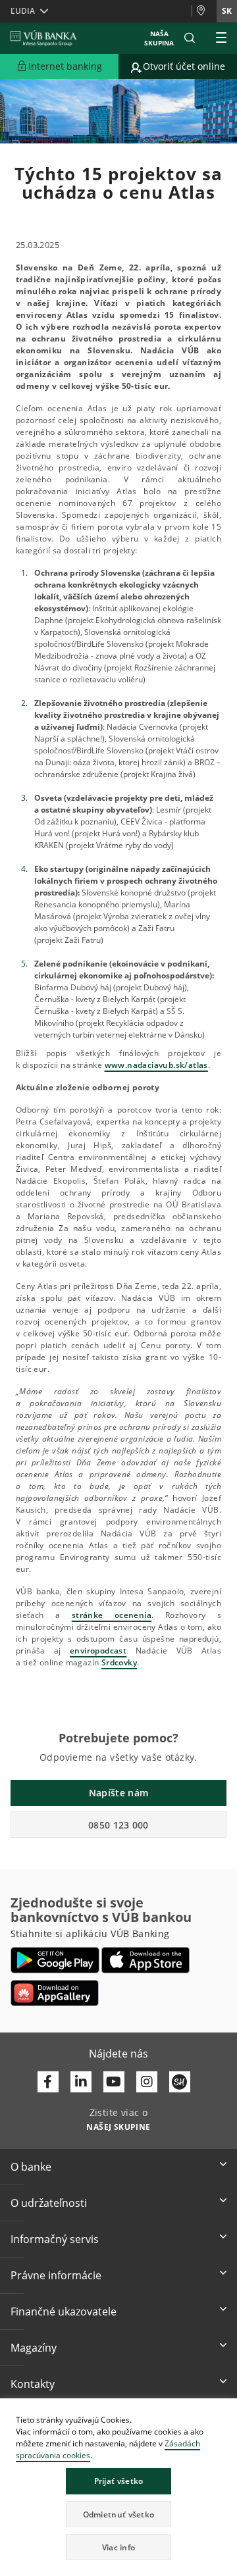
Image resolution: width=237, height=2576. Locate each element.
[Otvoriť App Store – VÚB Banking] (146, 1960)
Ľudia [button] (23, 11)
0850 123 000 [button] (118, 1825)
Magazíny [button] (34, 2348)
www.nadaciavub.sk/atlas (156, 1065)
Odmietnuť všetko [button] (119, 2514)
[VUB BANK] (44, 38)
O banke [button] (31, 2167)
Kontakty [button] (33, 2384)
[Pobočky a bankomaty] (204, 11)
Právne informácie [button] (56, 2275)
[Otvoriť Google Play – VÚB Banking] (55, 1960)
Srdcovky (119, 1662)
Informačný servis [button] (55, 2239)
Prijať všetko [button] (119, 2481)
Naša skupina (159, 38)
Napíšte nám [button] (118, 1793)
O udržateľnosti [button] (49, 2203)
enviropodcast (98, 1651)
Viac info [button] (119, 2547)
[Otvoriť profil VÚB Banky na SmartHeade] (180, 2082)
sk (227, 11)
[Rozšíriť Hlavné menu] (221, 38)
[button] (190, 38)
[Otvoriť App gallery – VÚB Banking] (55, 1993)
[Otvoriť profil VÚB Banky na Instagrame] (147, 2082)
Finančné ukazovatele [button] (64, 2311)
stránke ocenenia (112, 1615)
